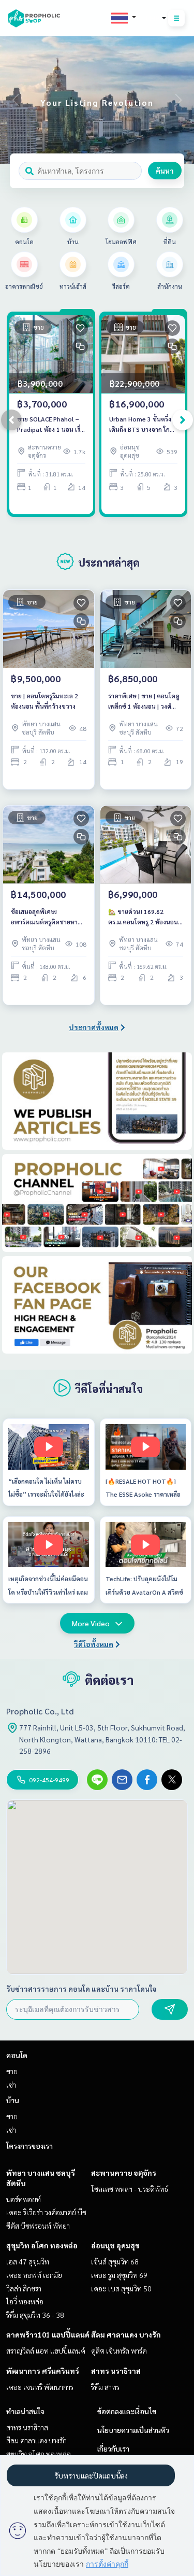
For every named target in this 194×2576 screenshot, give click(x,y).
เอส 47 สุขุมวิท (28, 2261)
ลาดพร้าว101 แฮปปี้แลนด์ (48, 2334)
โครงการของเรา (29, 2146)
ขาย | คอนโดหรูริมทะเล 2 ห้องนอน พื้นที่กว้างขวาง (44, 701)
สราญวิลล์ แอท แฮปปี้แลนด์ (46, 2350)
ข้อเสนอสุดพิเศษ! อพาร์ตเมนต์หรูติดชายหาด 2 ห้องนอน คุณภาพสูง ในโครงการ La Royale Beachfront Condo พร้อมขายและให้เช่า (46, 917)
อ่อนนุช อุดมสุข (115, 2245)
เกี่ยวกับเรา (113, 2448)
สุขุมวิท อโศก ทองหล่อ (42, 2245)
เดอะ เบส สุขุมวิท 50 (121, 2288)
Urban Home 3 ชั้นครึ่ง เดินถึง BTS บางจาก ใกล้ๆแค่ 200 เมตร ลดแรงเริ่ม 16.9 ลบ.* (143, 425)
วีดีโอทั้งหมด (94, 1644)
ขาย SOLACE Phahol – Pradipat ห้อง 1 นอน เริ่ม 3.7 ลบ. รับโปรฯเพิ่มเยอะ (51, 425)
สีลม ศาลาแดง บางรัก (126, 2334)
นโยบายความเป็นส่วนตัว (133, 2430)
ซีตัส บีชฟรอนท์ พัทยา (38, 2226)
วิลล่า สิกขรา (24, 2288)
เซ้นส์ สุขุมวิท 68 (115, 2261)
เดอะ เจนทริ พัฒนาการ (40, 2387)
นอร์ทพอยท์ (24, 2199)
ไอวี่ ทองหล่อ (25, 2301)
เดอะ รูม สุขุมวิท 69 (119, 2275)
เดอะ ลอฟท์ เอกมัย (34, 2275)
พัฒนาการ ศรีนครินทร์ (43, 2371)
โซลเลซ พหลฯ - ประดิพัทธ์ (130, 2189)
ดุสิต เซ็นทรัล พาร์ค (119, 2350)
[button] (178, 100)
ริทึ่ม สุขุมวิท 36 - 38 (35, 2315)
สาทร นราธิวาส (116, 2371)
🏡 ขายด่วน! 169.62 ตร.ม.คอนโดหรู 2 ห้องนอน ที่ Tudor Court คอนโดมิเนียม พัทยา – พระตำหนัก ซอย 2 (144, 917)
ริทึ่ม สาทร (105, 2387)
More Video (91, 1623)
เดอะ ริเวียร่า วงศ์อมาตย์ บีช (46, 2212)
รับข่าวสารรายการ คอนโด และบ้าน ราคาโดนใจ (81, 1989)
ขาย (12, 2071)
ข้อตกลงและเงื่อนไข (127, 2411)
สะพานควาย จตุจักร (124, 2173)
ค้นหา (165, 171)
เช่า (11, 2085)
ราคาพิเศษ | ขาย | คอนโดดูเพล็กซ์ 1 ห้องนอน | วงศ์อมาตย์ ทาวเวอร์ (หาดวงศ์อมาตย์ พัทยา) (144, 701)
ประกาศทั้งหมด (94, 1027)
